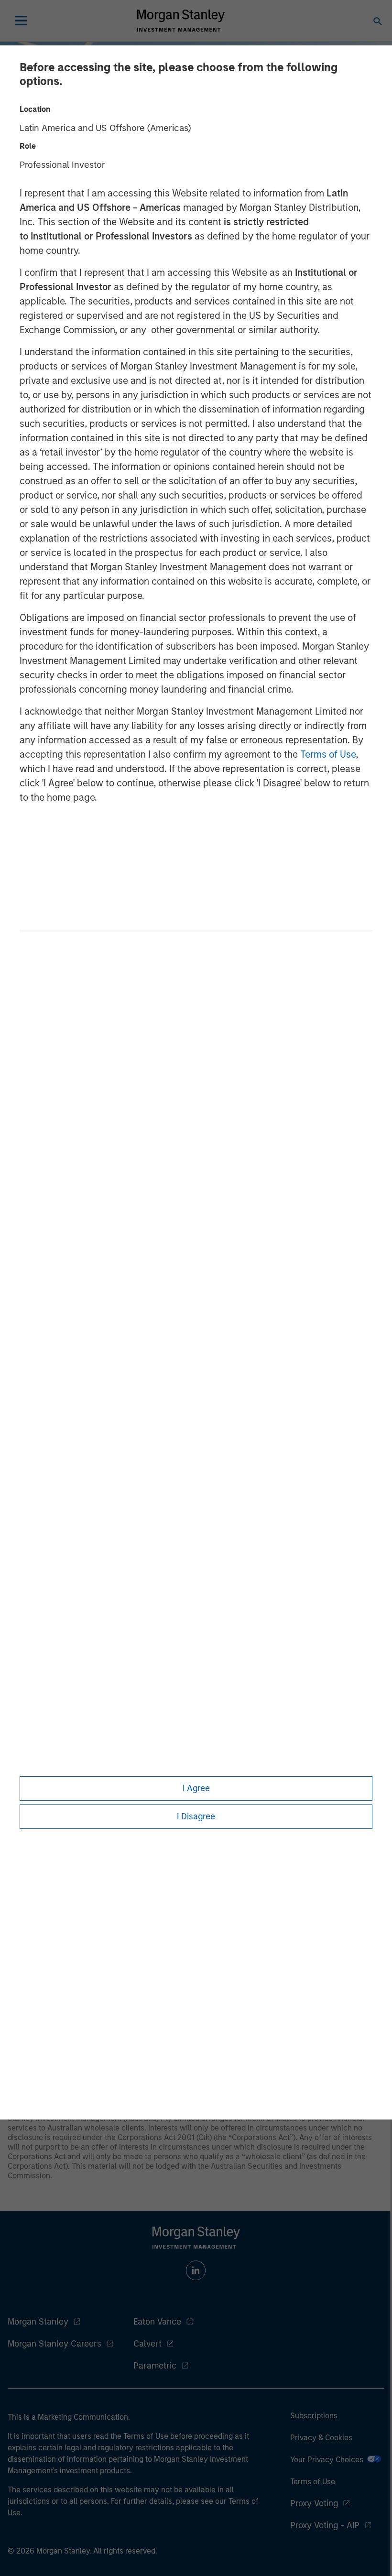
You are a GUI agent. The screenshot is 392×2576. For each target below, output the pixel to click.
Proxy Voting (314, 2503)
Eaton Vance (157, 2322)
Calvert (147, 2344)
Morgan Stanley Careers (54, 2344)
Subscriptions (314, 2416)
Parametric (155, 2366)
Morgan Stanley (38, 2322)
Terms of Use (328, 754)
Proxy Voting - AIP (325, 2525)
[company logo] (181, 21)
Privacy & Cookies (321, 2438)
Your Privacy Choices (329, 2460)
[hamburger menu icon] (21, 21)
